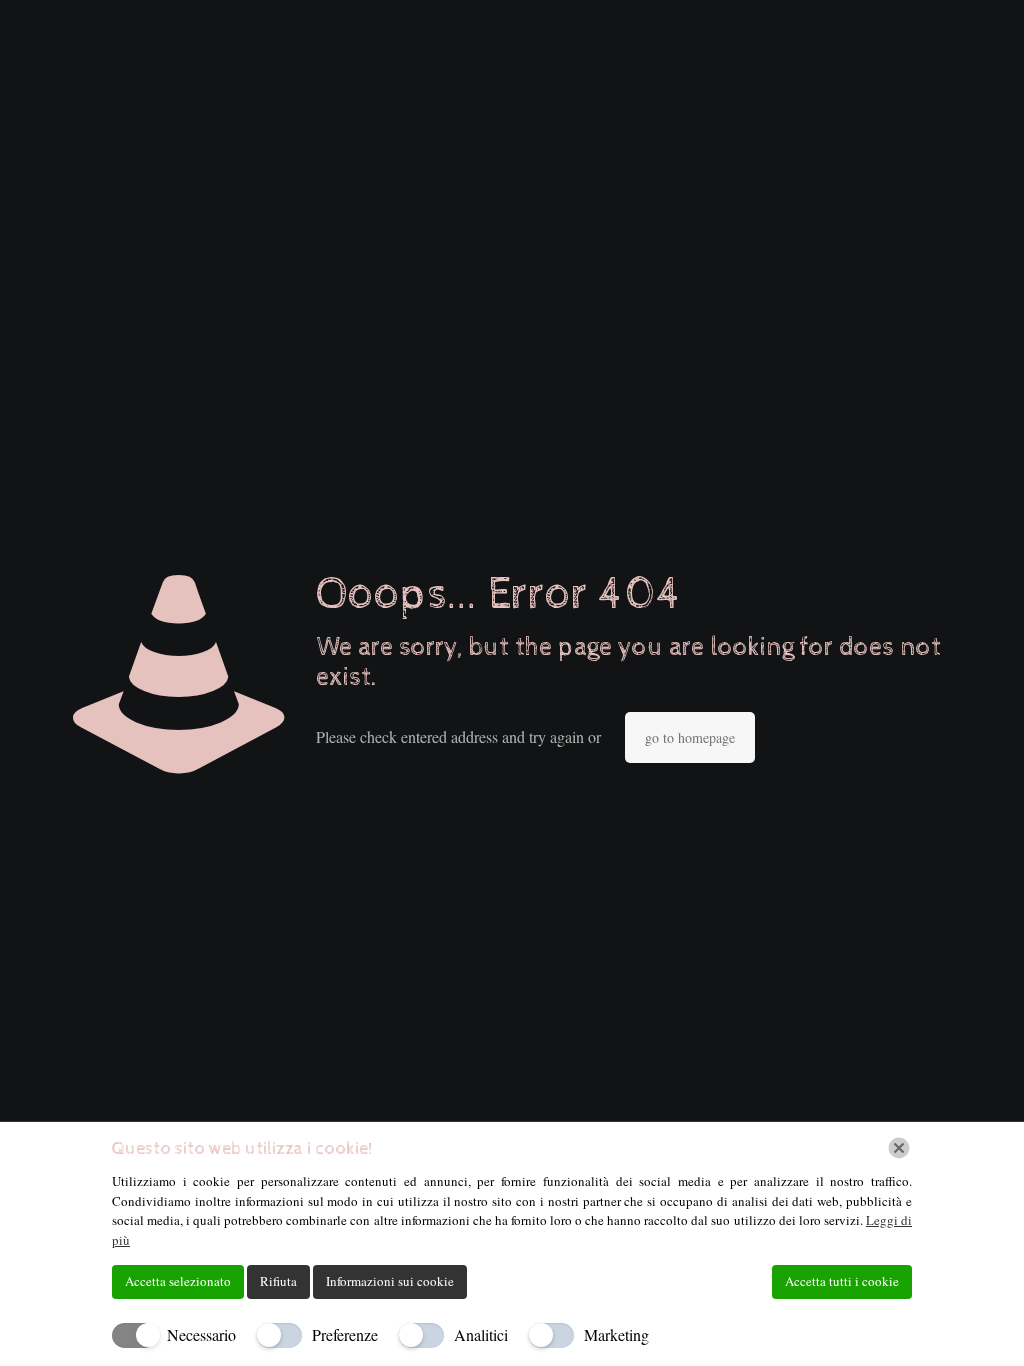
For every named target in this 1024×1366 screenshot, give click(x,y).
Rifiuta (278, 1281)
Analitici (481, 1334)
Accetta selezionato (178, 1281)
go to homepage (690, 737)
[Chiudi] (899, 1148)
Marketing (616, 1334)
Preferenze (345, 1334)
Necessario (201, 1334)
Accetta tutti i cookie (842, 1281)
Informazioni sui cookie (390, 1281)
